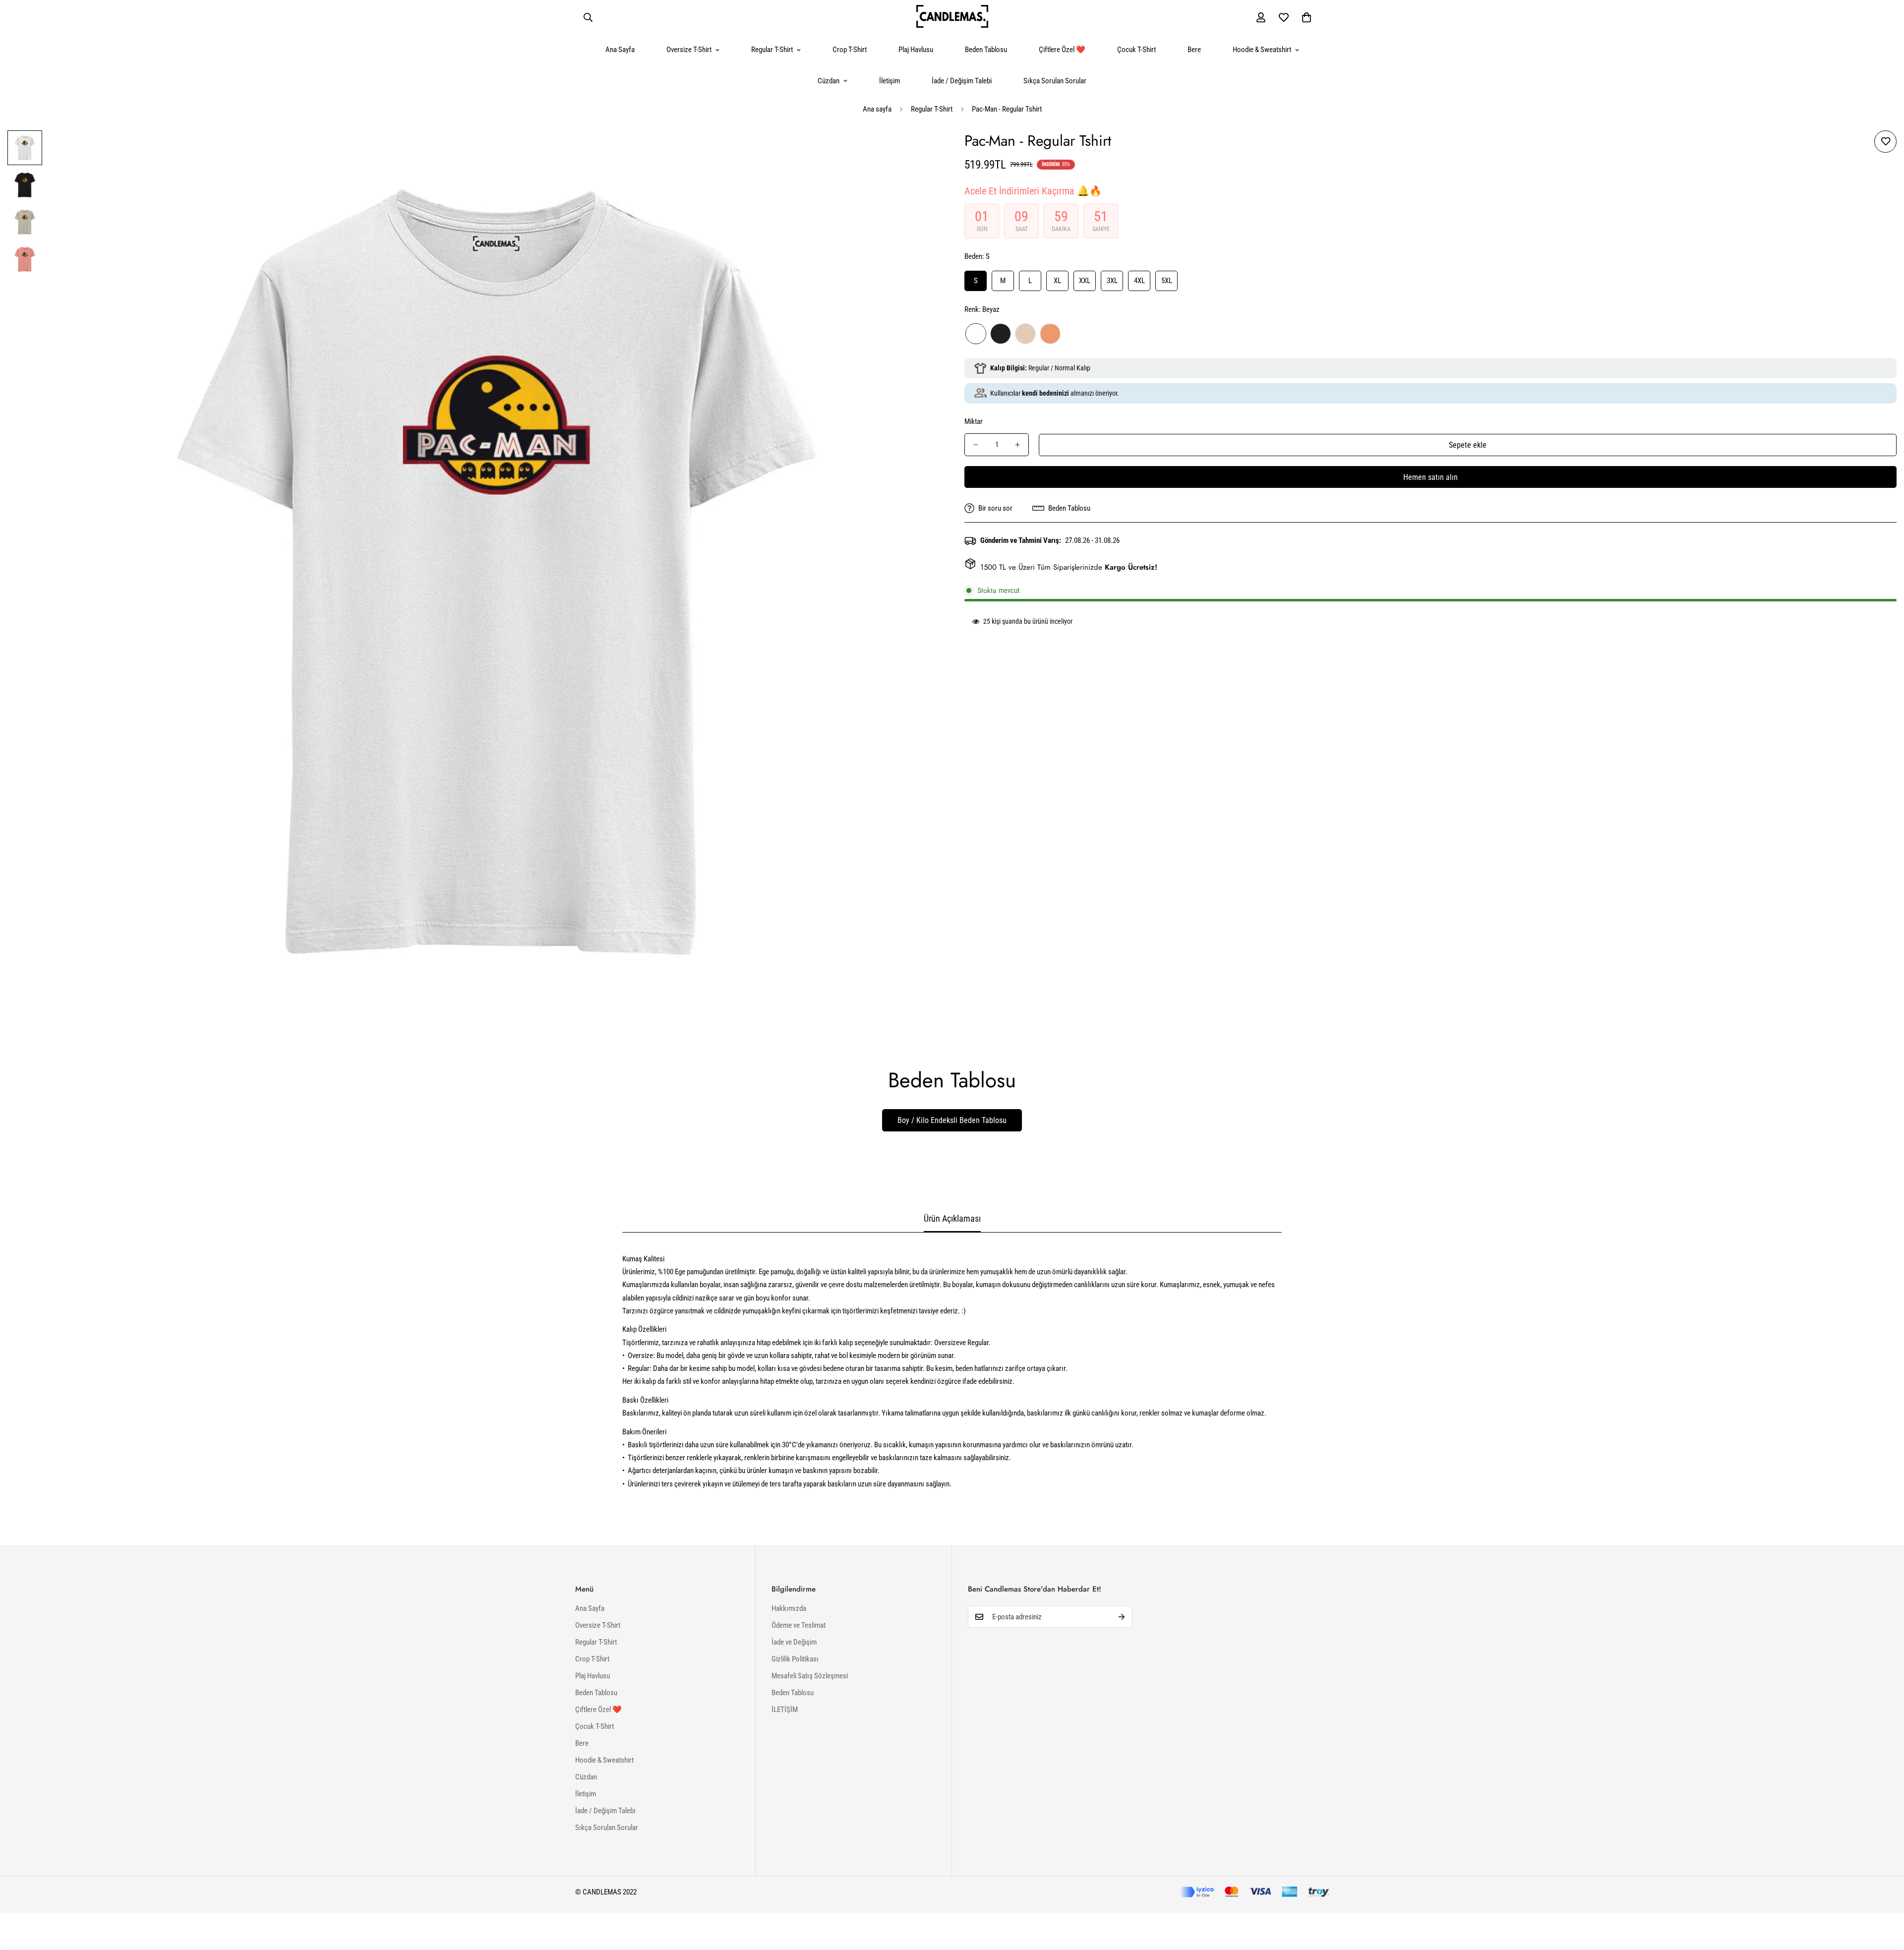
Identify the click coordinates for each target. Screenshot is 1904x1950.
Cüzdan (829, 81)
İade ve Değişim (794, 1642)
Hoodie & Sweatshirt (1262, 50)
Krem (1025, 334)
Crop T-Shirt (850, 50)
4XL (1139, 281)
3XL (1112, 281)
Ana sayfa (877, 109)
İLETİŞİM (785, 1710)
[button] (1307, 17)
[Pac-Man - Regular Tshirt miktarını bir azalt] (976, 445)
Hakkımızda (789, 1608)
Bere (1194, 50)
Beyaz (976, 334)
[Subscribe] (1122, 1617)
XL (1057, 281)
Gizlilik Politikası (795, 1659)
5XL (1167, 281)
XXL (1085, 281)
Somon (1050, 334)
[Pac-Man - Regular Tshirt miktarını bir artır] (1017, 445)
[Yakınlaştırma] (919, 151)
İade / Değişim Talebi (962, 81)
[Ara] (588, 17)
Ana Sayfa (620, 50)
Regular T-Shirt (772, 50)
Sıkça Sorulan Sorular (1055, 81)
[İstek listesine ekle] (1885, 142)
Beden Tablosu (986, 50)
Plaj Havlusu (916, 50)
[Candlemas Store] (952, 17)
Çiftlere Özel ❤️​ (1062, 50)
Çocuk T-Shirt (1136, 50)
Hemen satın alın (1430, 477)
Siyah (1001, 334)
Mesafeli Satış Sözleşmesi (810, 1676)
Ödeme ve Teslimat (799, 1625)
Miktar (974, 421)
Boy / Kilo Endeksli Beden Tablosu (952, 1120)
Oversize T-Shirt (689, 50)
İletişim (890, 81)
